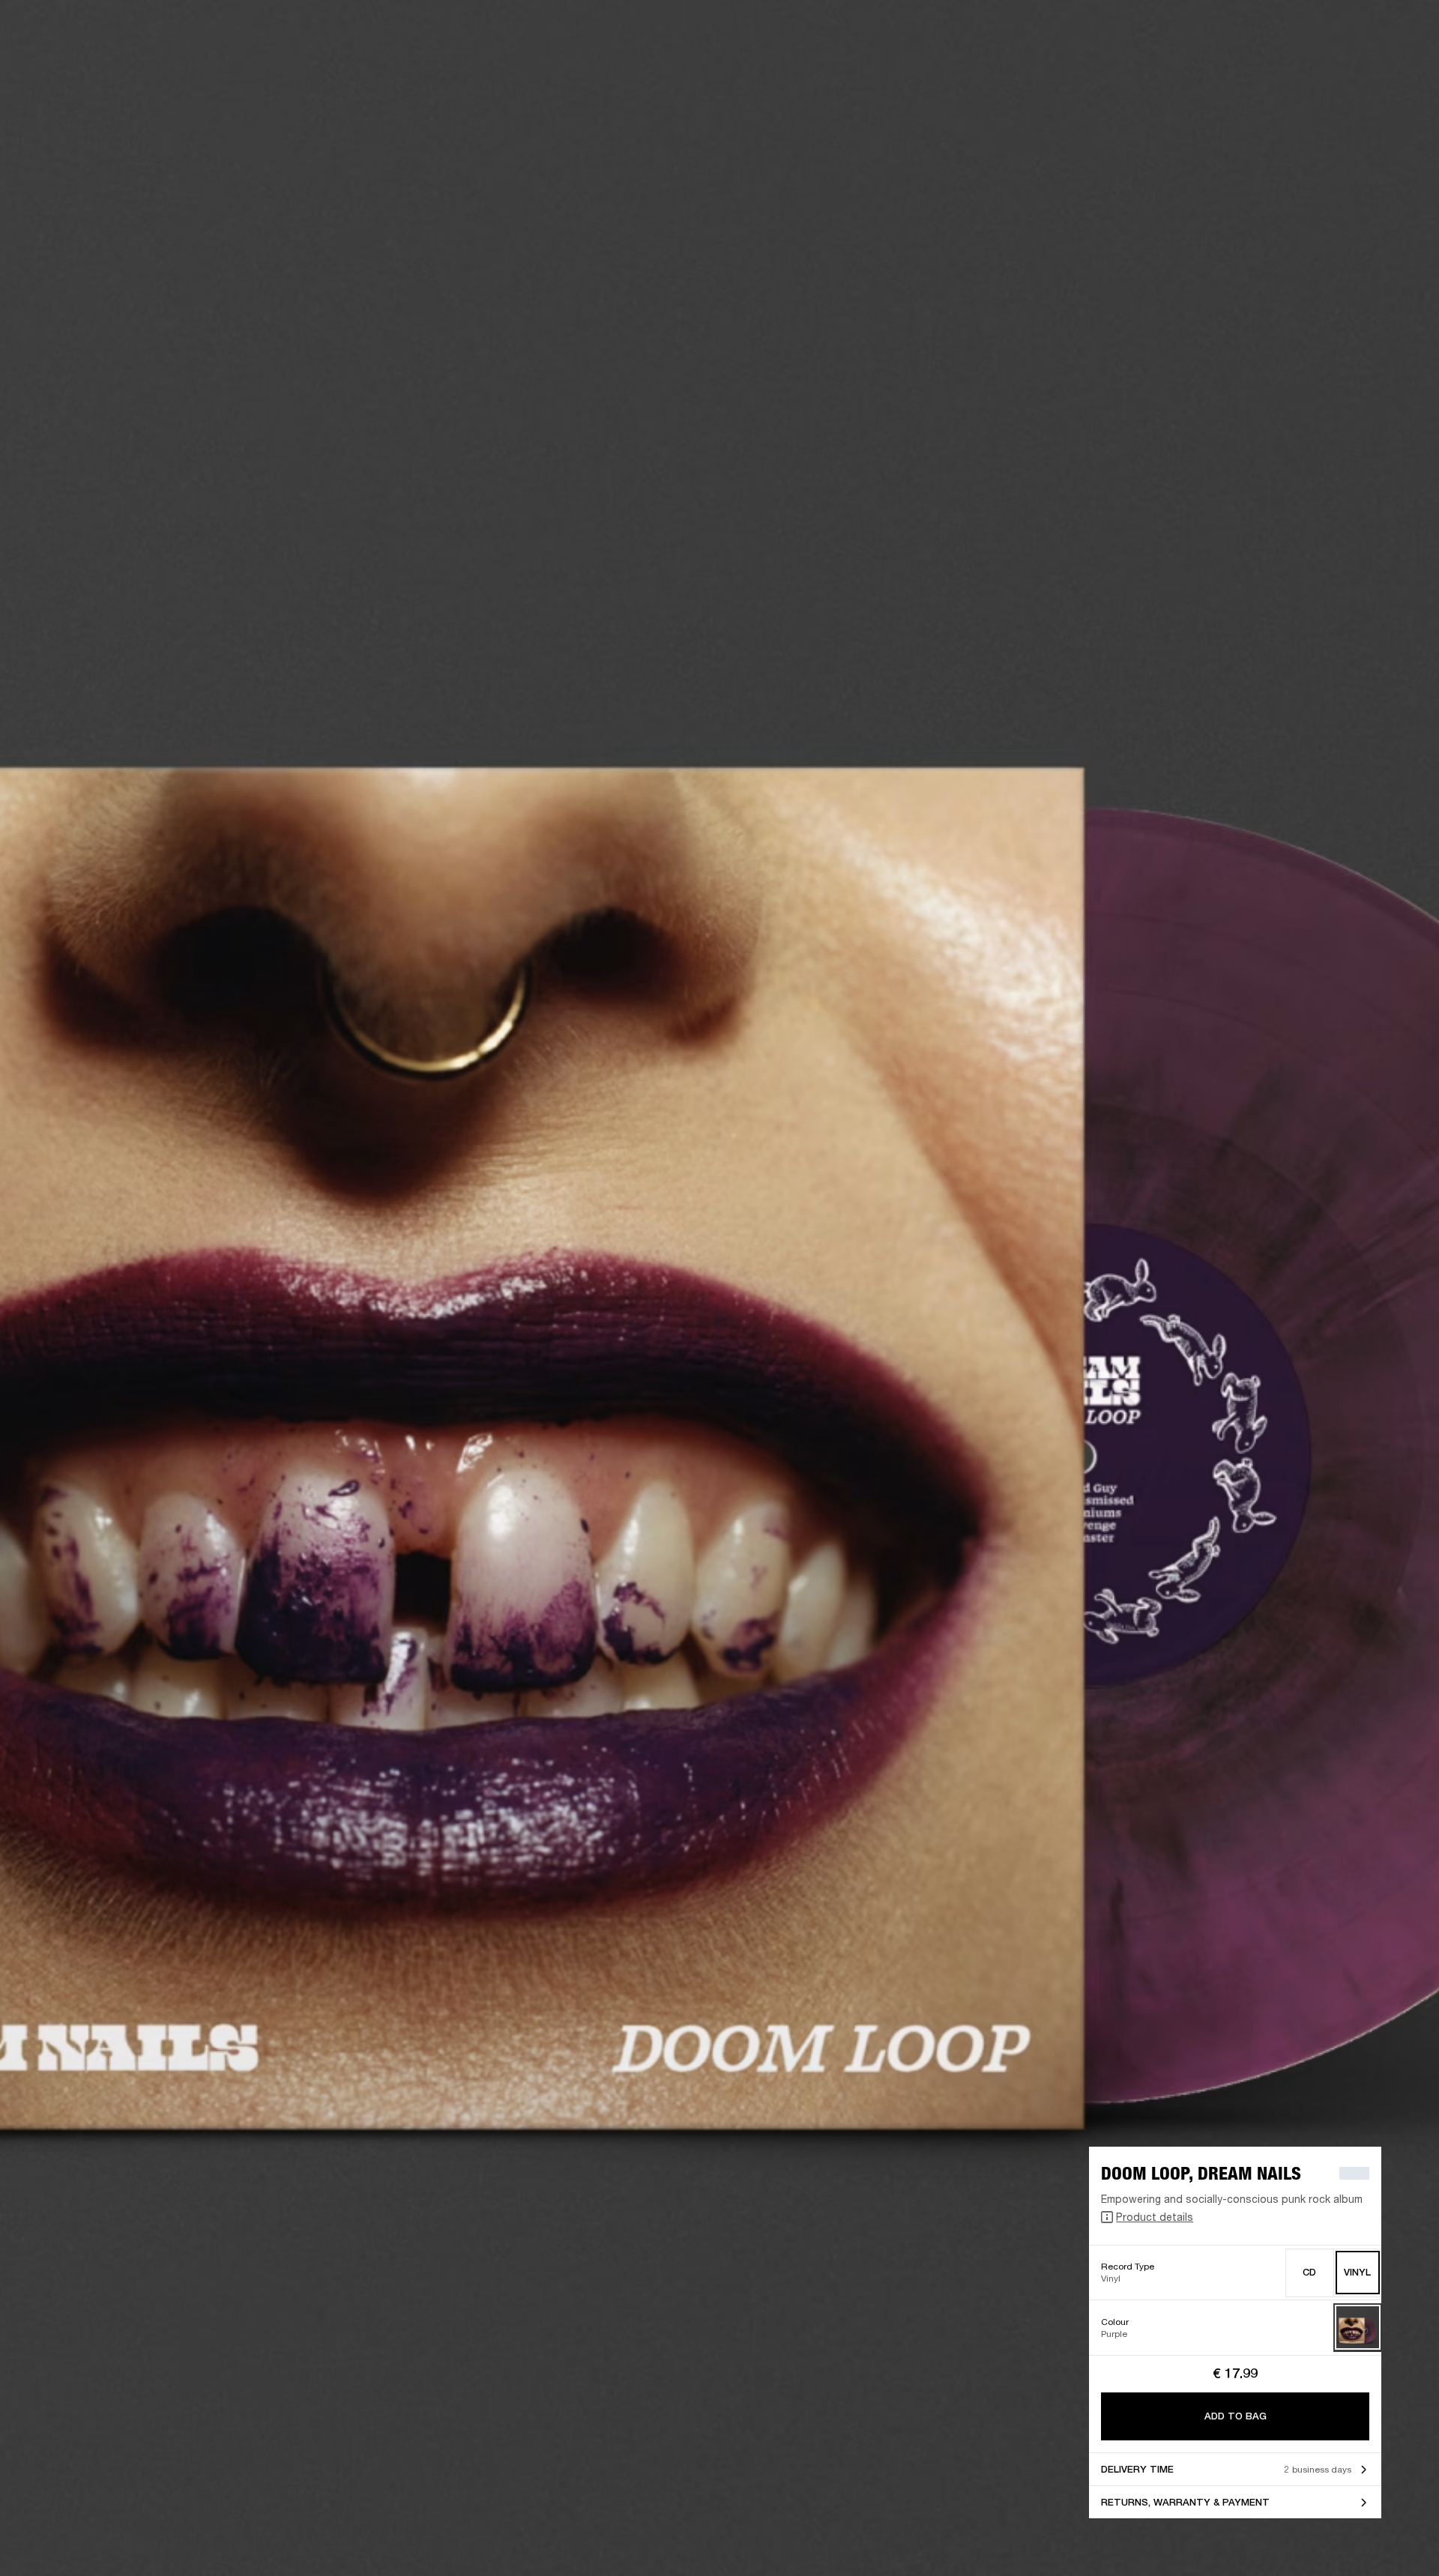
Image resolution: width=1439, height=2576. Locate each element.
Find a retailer (1301, 31)
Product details (1155, 2217)
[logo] (60, 60)
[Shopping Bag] (1377, 69)
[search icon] (1329, 69)
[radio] (1310, 2273)
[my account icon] (1353, 69)
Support (1286, 69)
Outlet (1365, 31)
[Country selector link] (1401, 31)
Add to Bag (1236, 2416)
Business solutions (1143, 31)
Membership (1228, 31)
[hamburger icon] (1401, 69)
